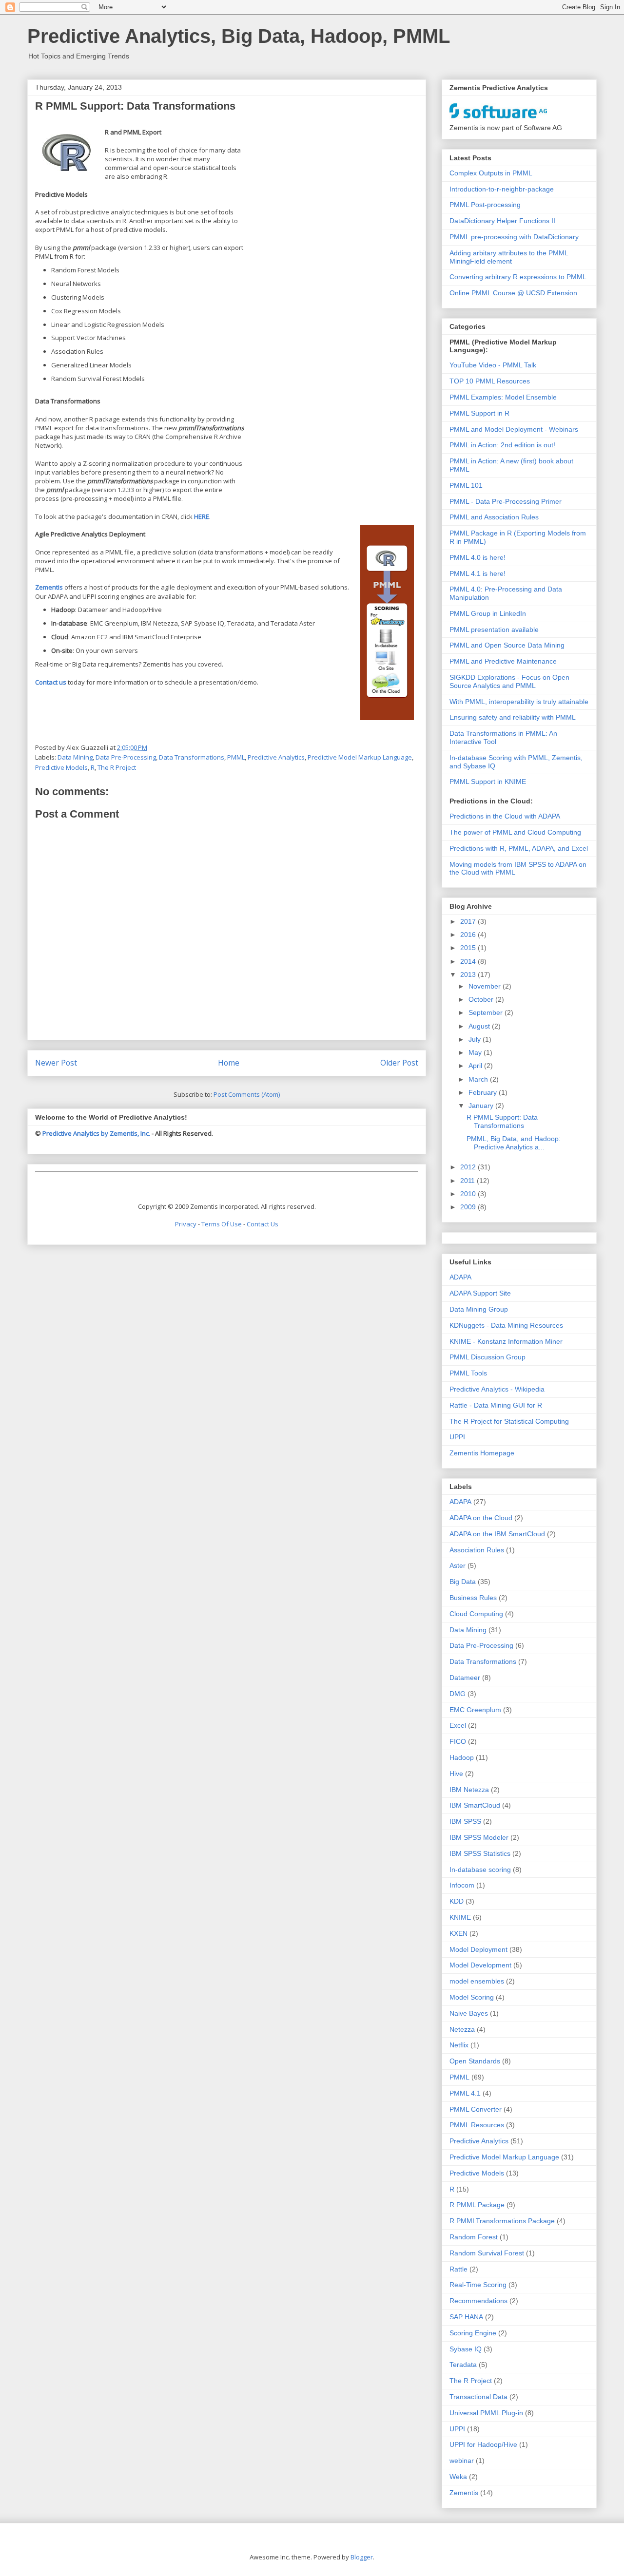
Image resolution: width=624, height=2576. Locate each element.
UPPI (457, 1437)
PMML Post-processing (485, 205)
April (476, 1066)
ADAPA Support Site (480, 1293)
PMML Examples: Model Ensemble (503, 397)
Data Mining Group (479, 1309)
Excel (458, 1725)
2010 (469, 1194)
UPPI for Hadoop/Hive (483, 2444)
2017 (469, 921)
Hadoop (462, 1757)
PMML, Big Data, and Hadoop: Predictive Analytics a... (514, 1143)
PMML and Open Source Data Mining (507, 645)
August (480, 1026)
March (479, 1079)
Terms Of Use (222, 1224)
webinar (462, 2461)
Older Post (399, 1063)
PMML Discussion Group (487, 1357)
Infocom (462, 1885)
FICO (458, 1741)
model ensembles (477, 1981)
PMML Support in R (479, 413)
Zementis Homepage (482, 1453)
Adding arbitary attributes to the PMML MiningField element (509, 257)
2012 (469, 1167)
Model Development (480, 1965)
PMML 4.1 (465, 2093)
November (486, 986)
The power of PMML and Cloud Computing (515, 832)
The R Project (117, 767)
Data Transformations (192, 757)
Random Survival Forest (487, 2253)
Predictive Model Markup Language (360, 757)
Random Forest (474, 2237)
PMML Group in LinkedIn (488, 613)
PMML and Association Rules (494, 517)
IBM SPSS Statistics (480, 1853)
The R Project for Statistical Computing (509, 1421)
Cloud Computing (476, 1614)
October (482, 999)
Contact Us (263, 1224)
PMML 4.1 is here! (478, 573)
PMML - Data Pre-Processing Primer (506, 501)
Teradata (463, 2365)
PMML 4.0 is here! (478, 557)
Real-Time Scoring (478, 2285)
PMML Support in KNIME (488, 782)
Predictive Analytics (276, 757)
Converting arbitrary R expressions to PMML (518, 277)
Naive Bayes (469, 2013)
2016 (469, 935)
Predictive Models (61, 767)
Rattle (458, 2269)
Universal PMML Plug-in (486, 2413)
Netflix (459, 2045)
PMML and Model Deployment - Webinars (514, 429)
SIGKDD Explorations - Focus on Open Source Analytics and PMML (509, 681)
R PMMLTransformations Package (502, 2221)
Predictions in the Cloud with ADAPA (505, 816)
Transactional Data (478, 2397)
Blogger (362, 2557)
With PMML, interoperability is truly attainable (519, 702)
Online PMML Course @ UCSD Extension (513, 293)
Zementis (464, 2493)
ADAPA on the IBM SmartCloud (497, 1534)
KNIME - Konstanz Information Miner (506, 1341)
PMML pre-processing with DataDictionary (514, 237)
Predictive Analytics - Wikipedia (497, 1389)
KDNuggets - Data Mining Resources (506, 1325)
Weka (458, 2477)
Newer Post (56, 1063)
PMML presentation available (494, 630)
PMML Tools (468, 1373)
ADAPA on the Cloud (481, 1518)
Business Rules (473, 1598)
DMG (458, 1694)
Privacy (186, 1224)
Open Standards (475, 2061)
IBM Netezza (469, 1790)
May (476, 1052)
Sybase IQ (466, 2349)
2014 (469, 961)
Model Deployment (478, 1949)
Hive (456, 1774)
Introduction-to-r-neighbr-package (502, 189)
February (484, 1092)
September (487, 1012)
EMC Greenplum (475, 1710)
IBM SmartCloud (475, 1805)
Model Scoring (472, 1997)
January (482, 1106)
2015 (469, 948)
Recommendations (478, 2301)
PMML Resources (477, 2125)
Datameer (465, 1678)
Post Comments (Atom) (247, 1094)
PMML (236, 757)
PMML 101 (466, 485)
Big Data (463, 1582)
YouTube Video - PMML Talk (493, 365)
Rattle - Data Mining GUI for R (496, 1405)
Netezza (462, 2029)
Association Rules (477, 1550)
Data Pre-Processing (126, 757)
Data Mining (75, 757)
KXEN (458, 1933)
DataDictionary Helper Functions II (502, 221)
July (476, 1039)
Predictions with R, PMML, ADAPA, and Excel (519, 848)
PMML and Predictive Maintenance (503, 661)
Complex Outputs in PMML (491, 173)
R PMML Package (477, 2205)
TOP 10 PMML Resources (490, 381)
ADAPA (460, 1277)
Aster (458, 1565)
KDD (457, 1901)
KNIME (460, 1917)
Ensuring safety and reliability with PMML (513, 717)
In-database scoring (480, 1870)
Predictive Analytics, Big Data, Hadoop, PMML (239, 36)
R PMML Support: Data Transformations (502, 1121)
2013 (469, 974)
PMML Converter (476, 2109)
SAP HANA (466, 2317)
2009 (469, 1207)
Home (229, 1063)
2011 (468, 1181)
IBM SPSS (465, 1821)
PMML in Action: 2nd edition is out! (502, 445)
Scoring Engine (473, 2333)
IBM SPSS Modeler (479, 1837)
